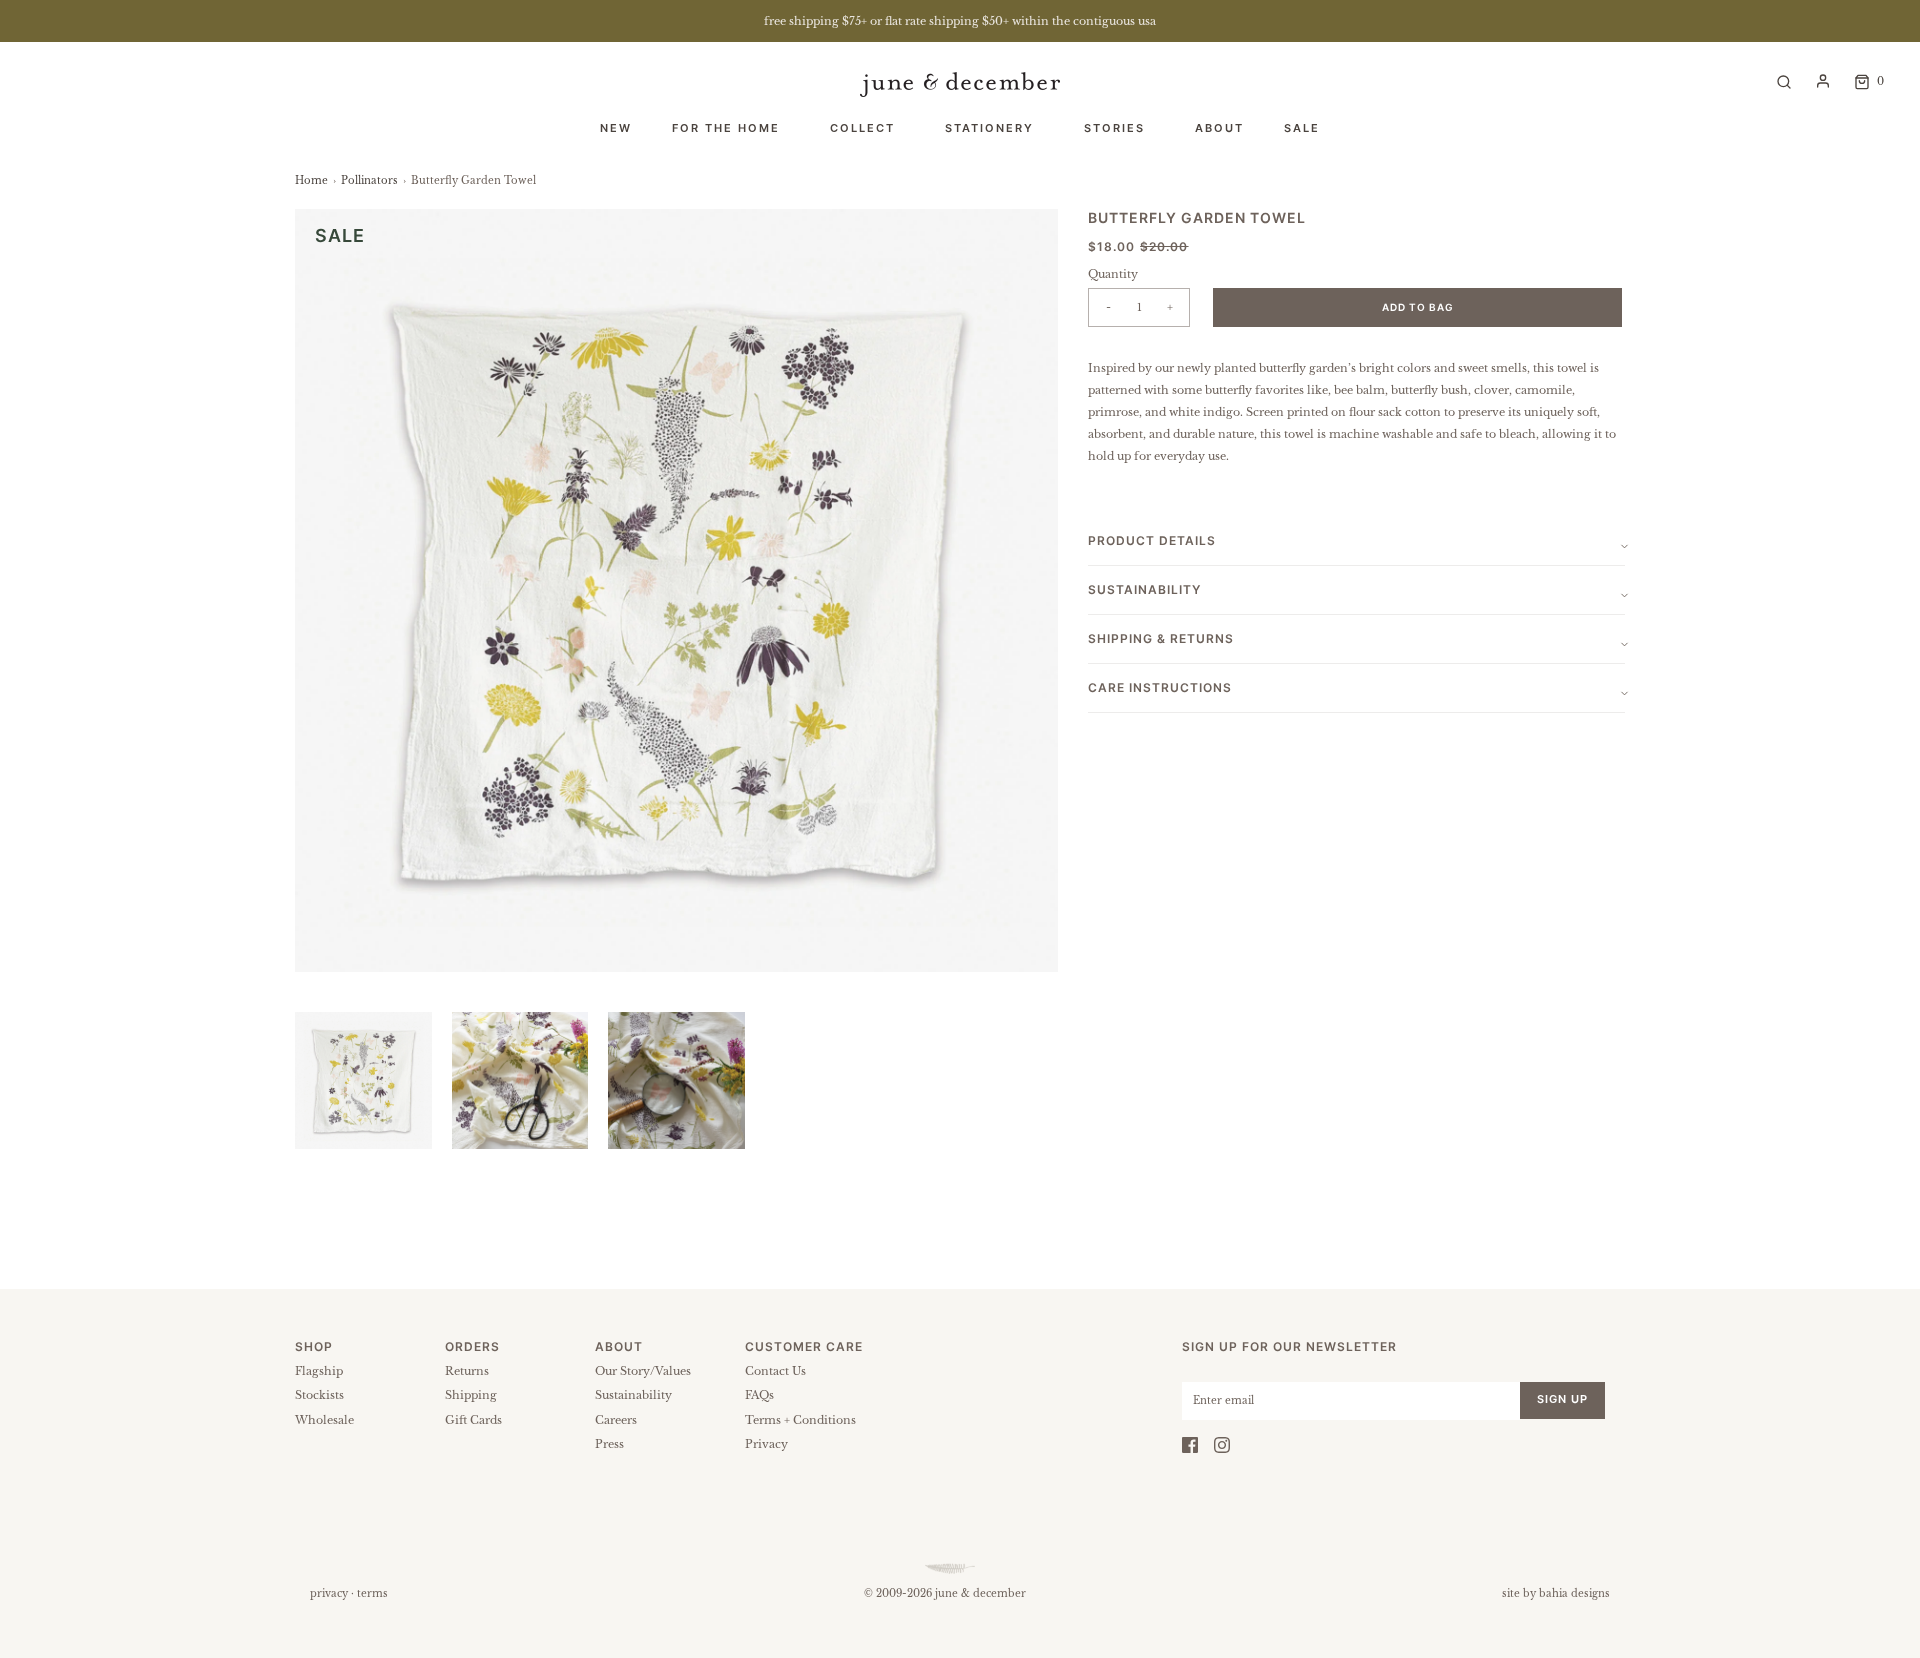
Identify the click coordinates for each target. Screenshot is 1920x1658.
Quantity (1113, 274)
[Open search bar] (1784, 80)
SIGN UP (1562, 1399)
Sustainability (633, 1395)
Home (311, 180)
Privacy (766, 1444)
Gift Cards (473, 1420)
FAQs (759, 1395)
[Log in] (1823, 81)
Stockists (319, 1395)
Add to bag (1418, 307)
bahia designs (1574, 1593)
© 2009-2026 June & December (945, 1593)
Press (609, 1444)
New (616, 128)
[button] (363, 1080)
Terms (372, 1593)
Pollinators (369, 180)
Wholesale (324, 1420)
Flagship (319, 1371)
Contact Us (775, 1371)
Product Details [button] (1152, 540)
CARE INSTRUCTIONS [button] (1160, 687)
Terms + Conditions (800, 1420)
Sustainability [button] (1144, 589)
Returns (467, 1371)
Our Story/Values (643, 1371)
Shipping (471, 1395)
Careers (616, 1420)
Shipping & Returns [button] (1161, 638)
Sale (1302, 128)
